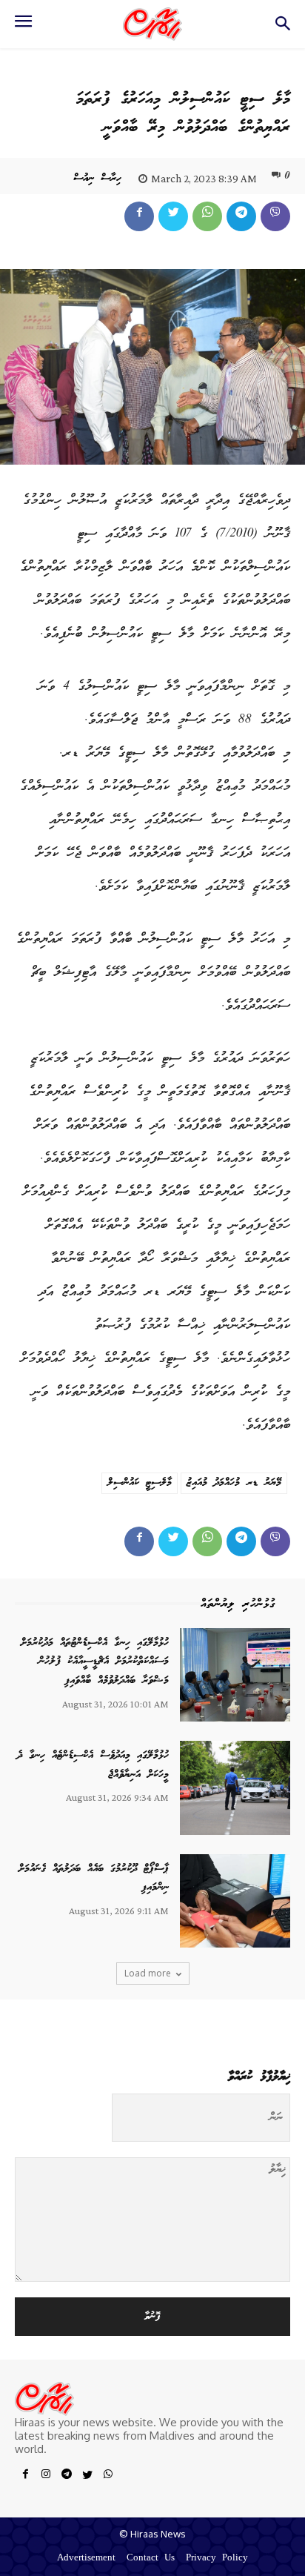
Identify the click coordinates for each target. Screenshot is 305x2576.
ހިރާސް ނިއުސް (97, 179)
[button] (283, 28)
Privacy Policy (217, 2559)
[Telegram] (241, 216)
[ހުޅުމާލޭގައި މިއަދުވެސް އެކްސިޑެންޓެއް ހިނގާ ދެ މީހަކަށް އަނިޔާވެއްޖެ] (235, 1787)
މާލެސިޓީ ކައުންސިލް (140, 1483)
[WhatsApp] (207, 216)
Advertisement (86, 2559)
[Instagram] (46, 2477)
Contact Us (151, 2559)
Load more (148, 1973)
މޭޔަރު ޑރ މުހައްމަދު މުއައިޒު (234, 1483)
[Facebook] (139, 216)
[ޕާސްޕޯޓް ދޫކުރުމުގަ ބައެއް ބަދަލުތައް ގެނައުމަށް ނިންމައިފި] (235, 1901)
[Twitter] (173, 216)
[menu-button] (23, 26)
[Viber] (275, 216)
